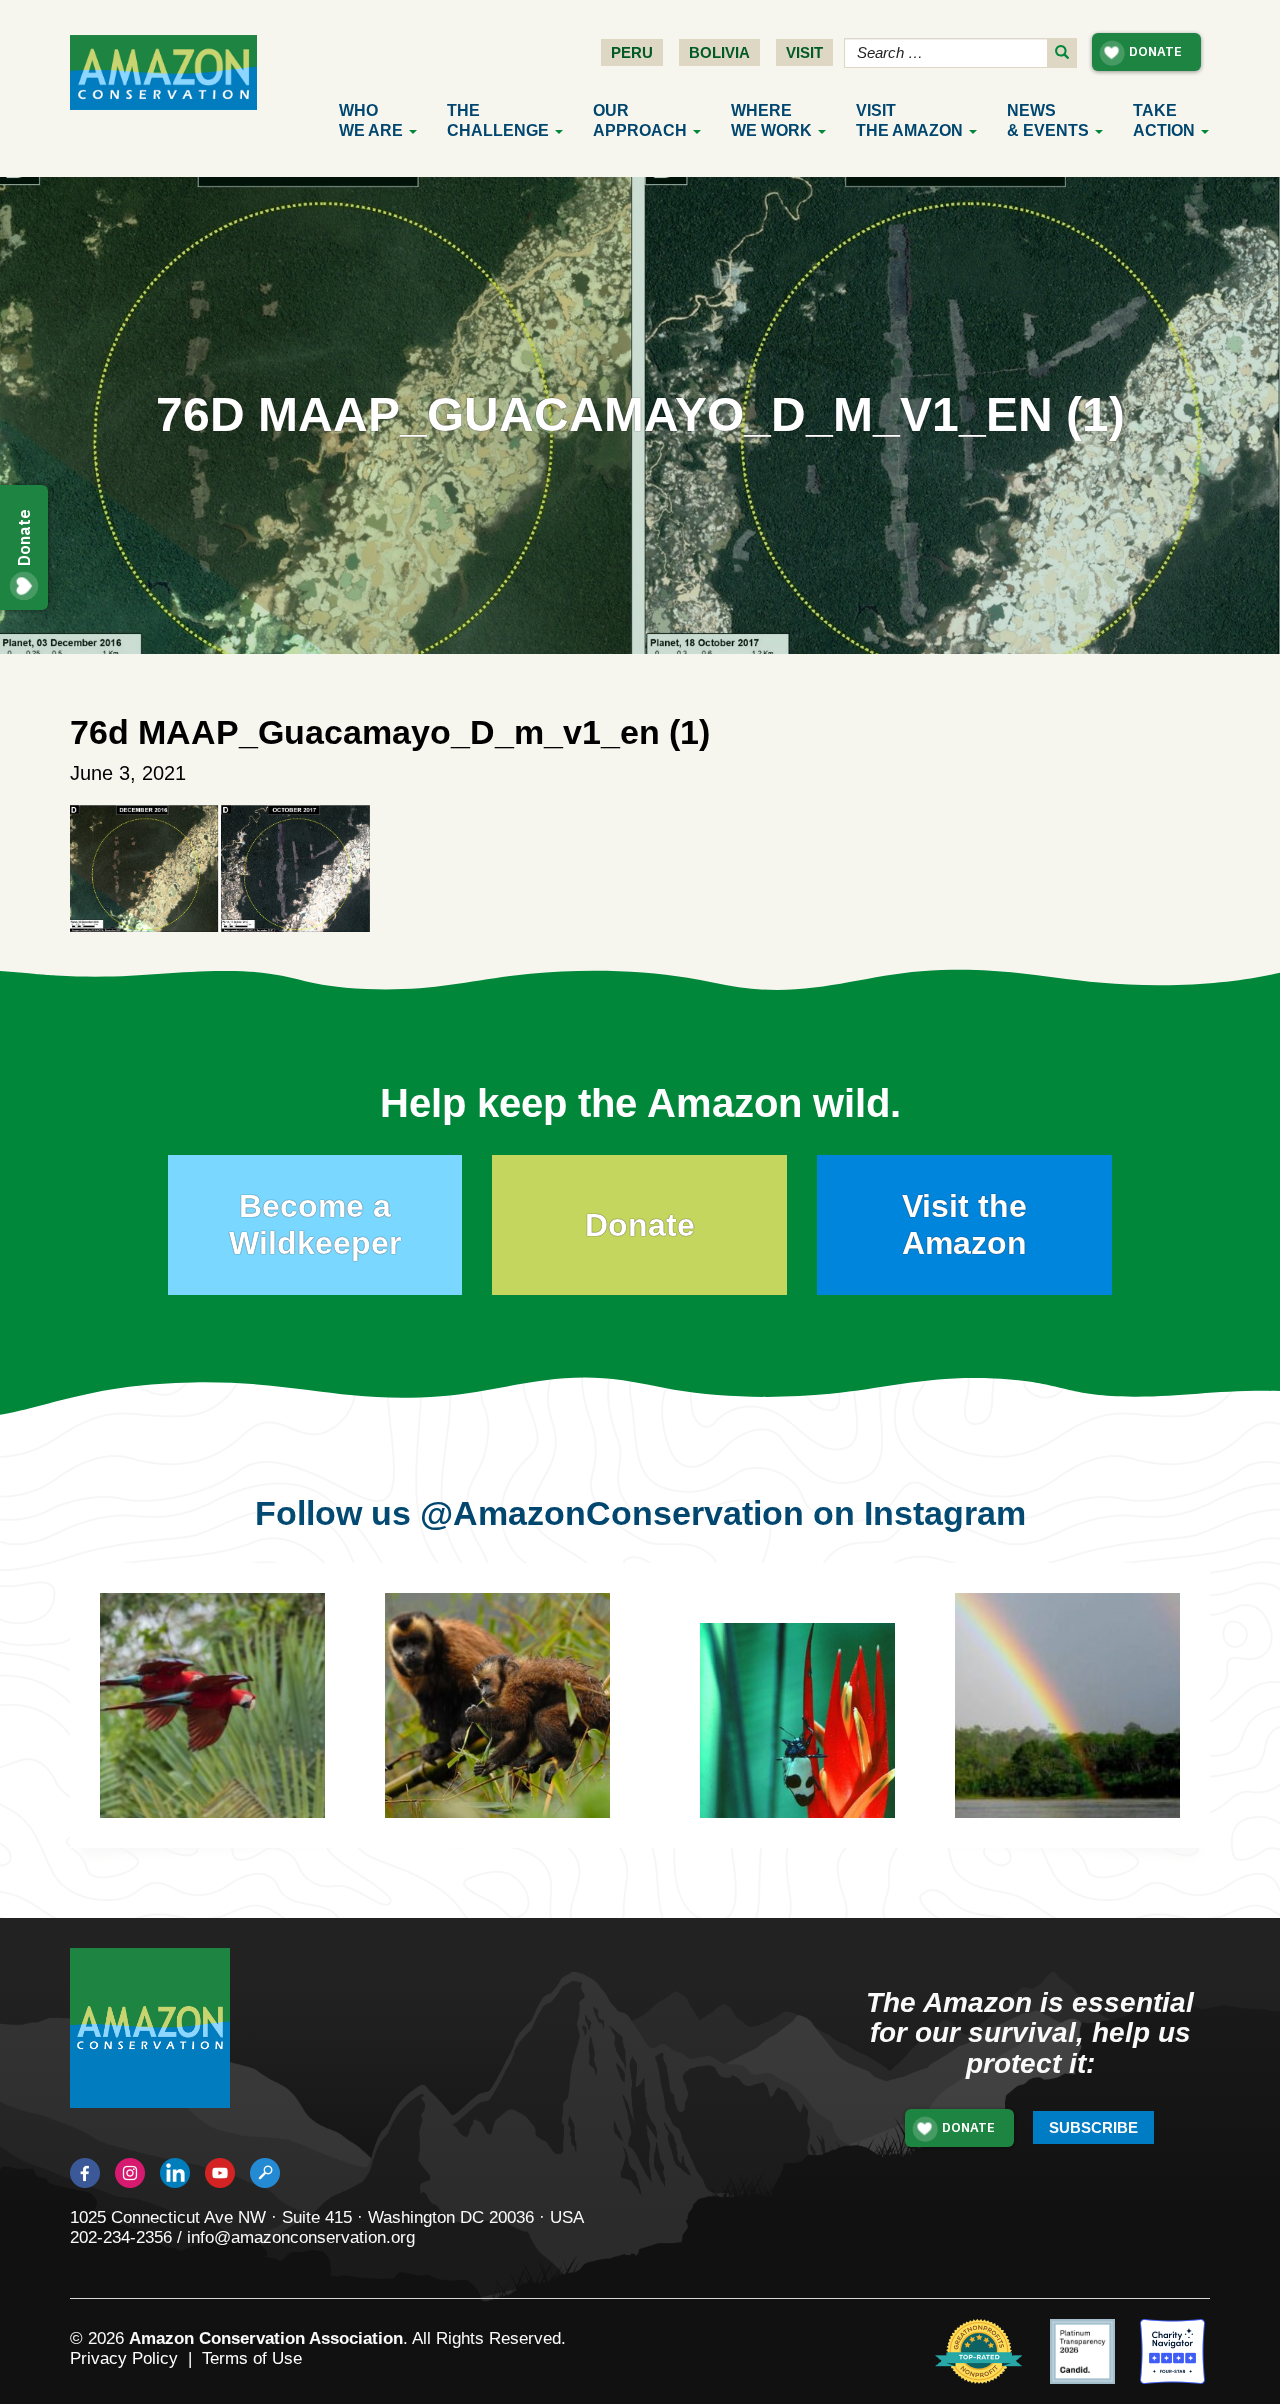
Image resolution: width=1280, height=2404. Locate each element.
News (1048, 120)
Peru (632, 52)
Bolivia (719, 52)
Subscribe (1093, 2127)
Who (371, 120)
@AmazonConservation (612, 1513)
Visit (804, 52)
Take (1164, 120)
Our (640, 120)
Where (771, 120)
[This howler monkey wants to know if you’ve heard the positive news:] (1097, 1735)
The (498, 120)
